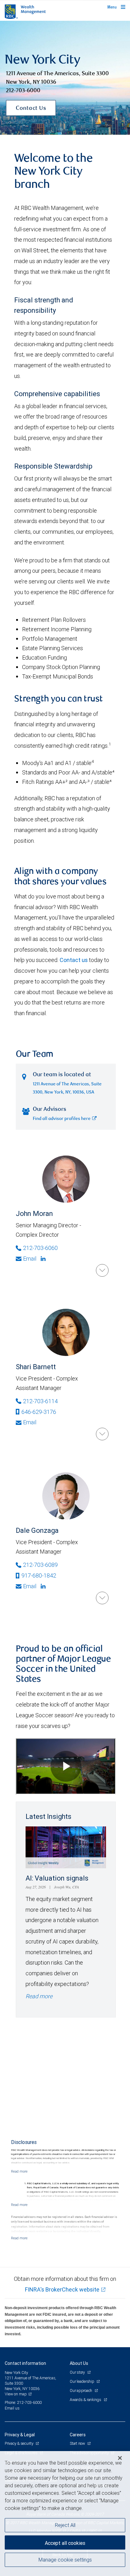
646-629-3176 (39, 1412)
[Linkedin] (44, 1259)
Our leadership (82, 2381)
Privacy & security (19, 2443)
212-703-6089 (40, 1565)
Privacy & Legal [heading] (20, 2435)
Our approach (81, 2390)
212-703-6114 (40, 1401)
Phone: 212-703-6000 (23, 2402)
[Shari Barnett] (102, 1434)
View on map (16, 2394)
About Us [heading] (79, 2363)
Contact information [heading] (25, 2363)
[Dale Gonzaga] (102, 1598)
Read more (39, 1996)
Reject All (65, 2525)
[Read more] (19, 2171)
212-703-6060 (40, 1248)
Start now (78, 2443)
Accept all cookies (65, 2543)
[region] (65, 2514)
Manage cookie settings (65, 2560)
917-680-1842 (39, 1575)
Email (30, 1259)
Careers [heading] (78, 2435)
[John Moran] (102, 1270)
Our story (78, 2372)
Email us (12, 2408)
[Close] (120, 2458)
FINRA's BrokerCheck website (62, 2289)
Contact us (74, 960)
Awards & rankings (86, 2400)
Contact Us (31, 109)
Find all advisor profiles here (62, 1119)
